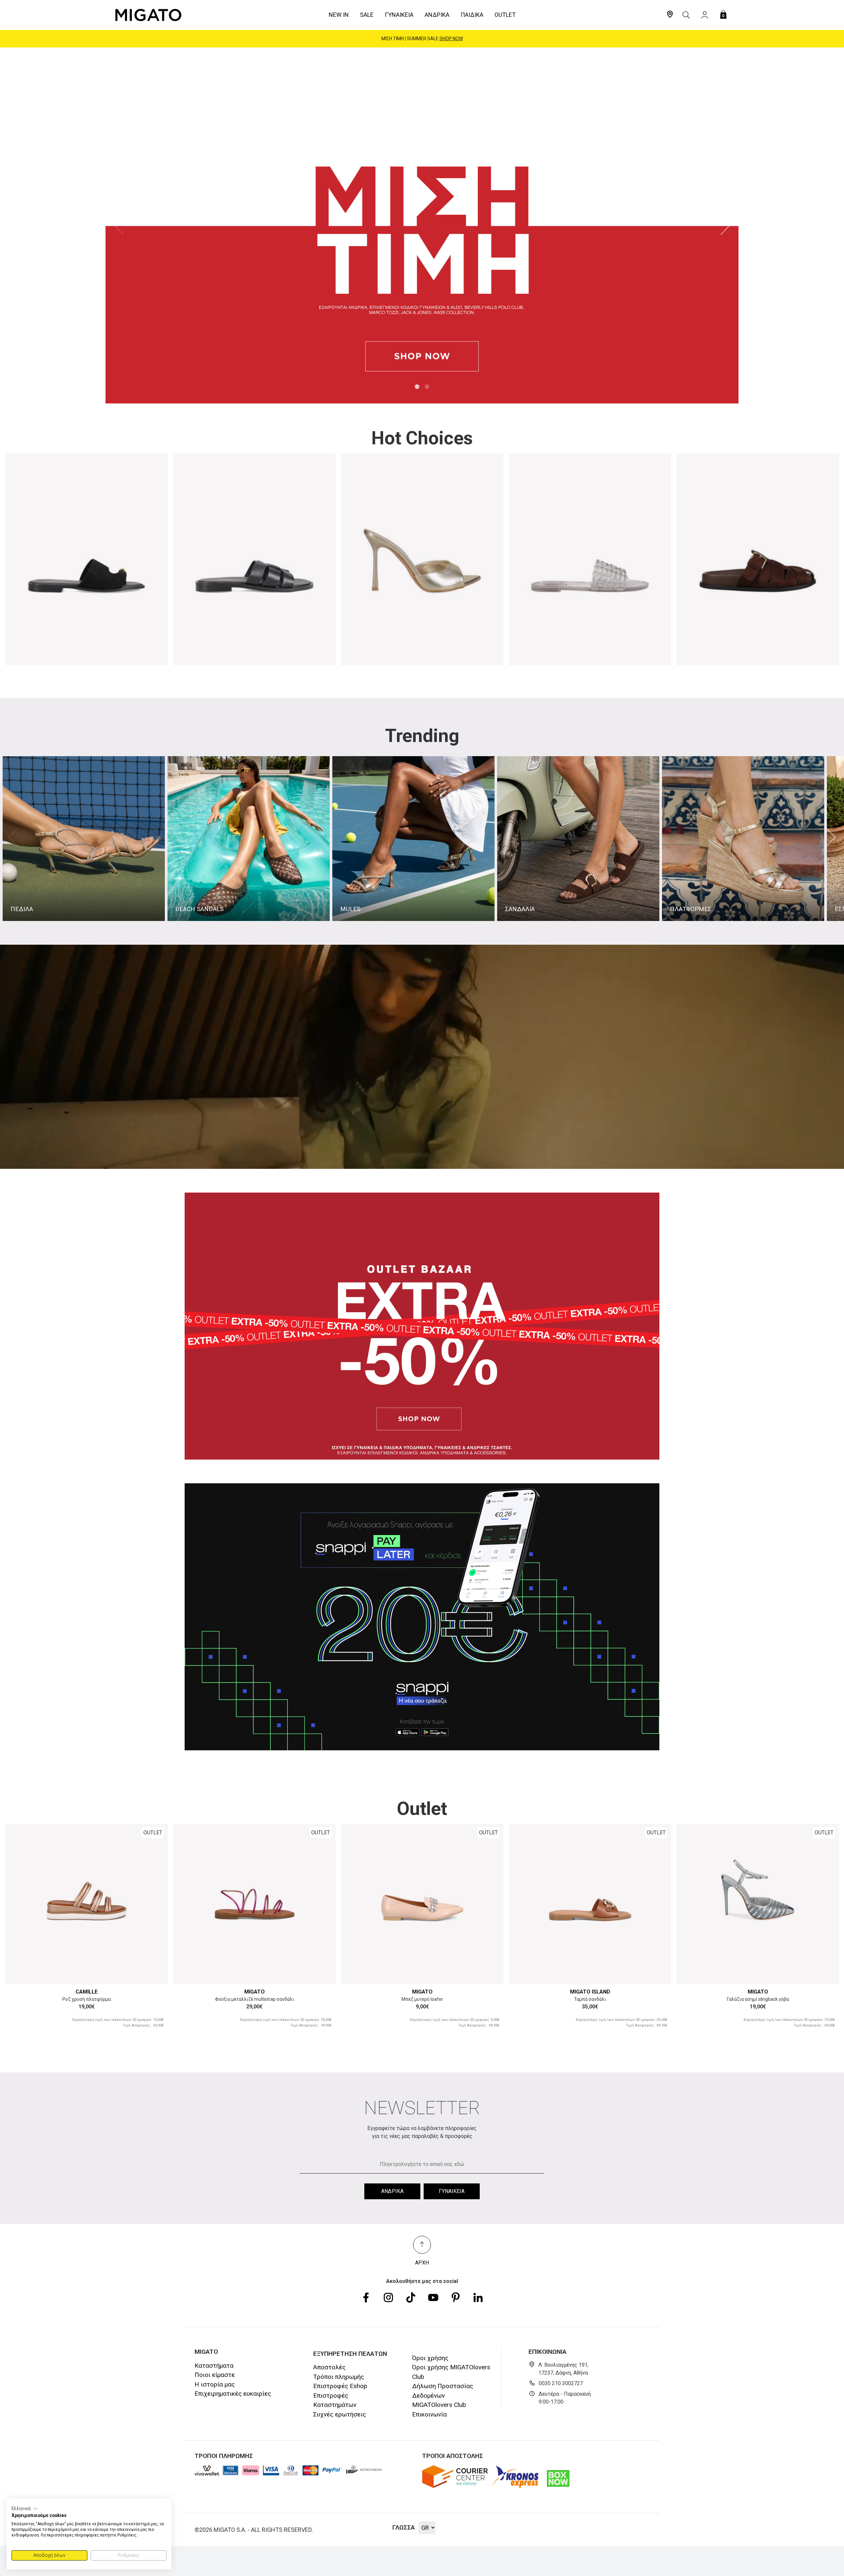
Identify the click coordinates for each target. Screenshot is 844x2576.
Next (725, 225)
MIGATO (255, 1992)
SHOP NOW (455, 39)
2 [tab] (427, 387)
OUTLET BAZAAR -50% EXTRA (422, 39)
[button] (25, 2509)
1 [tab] (417, 387)
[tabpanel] (422, 225)
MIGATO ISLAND (590, 1992)
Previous (119, 225)
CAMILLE (87, 1992)
